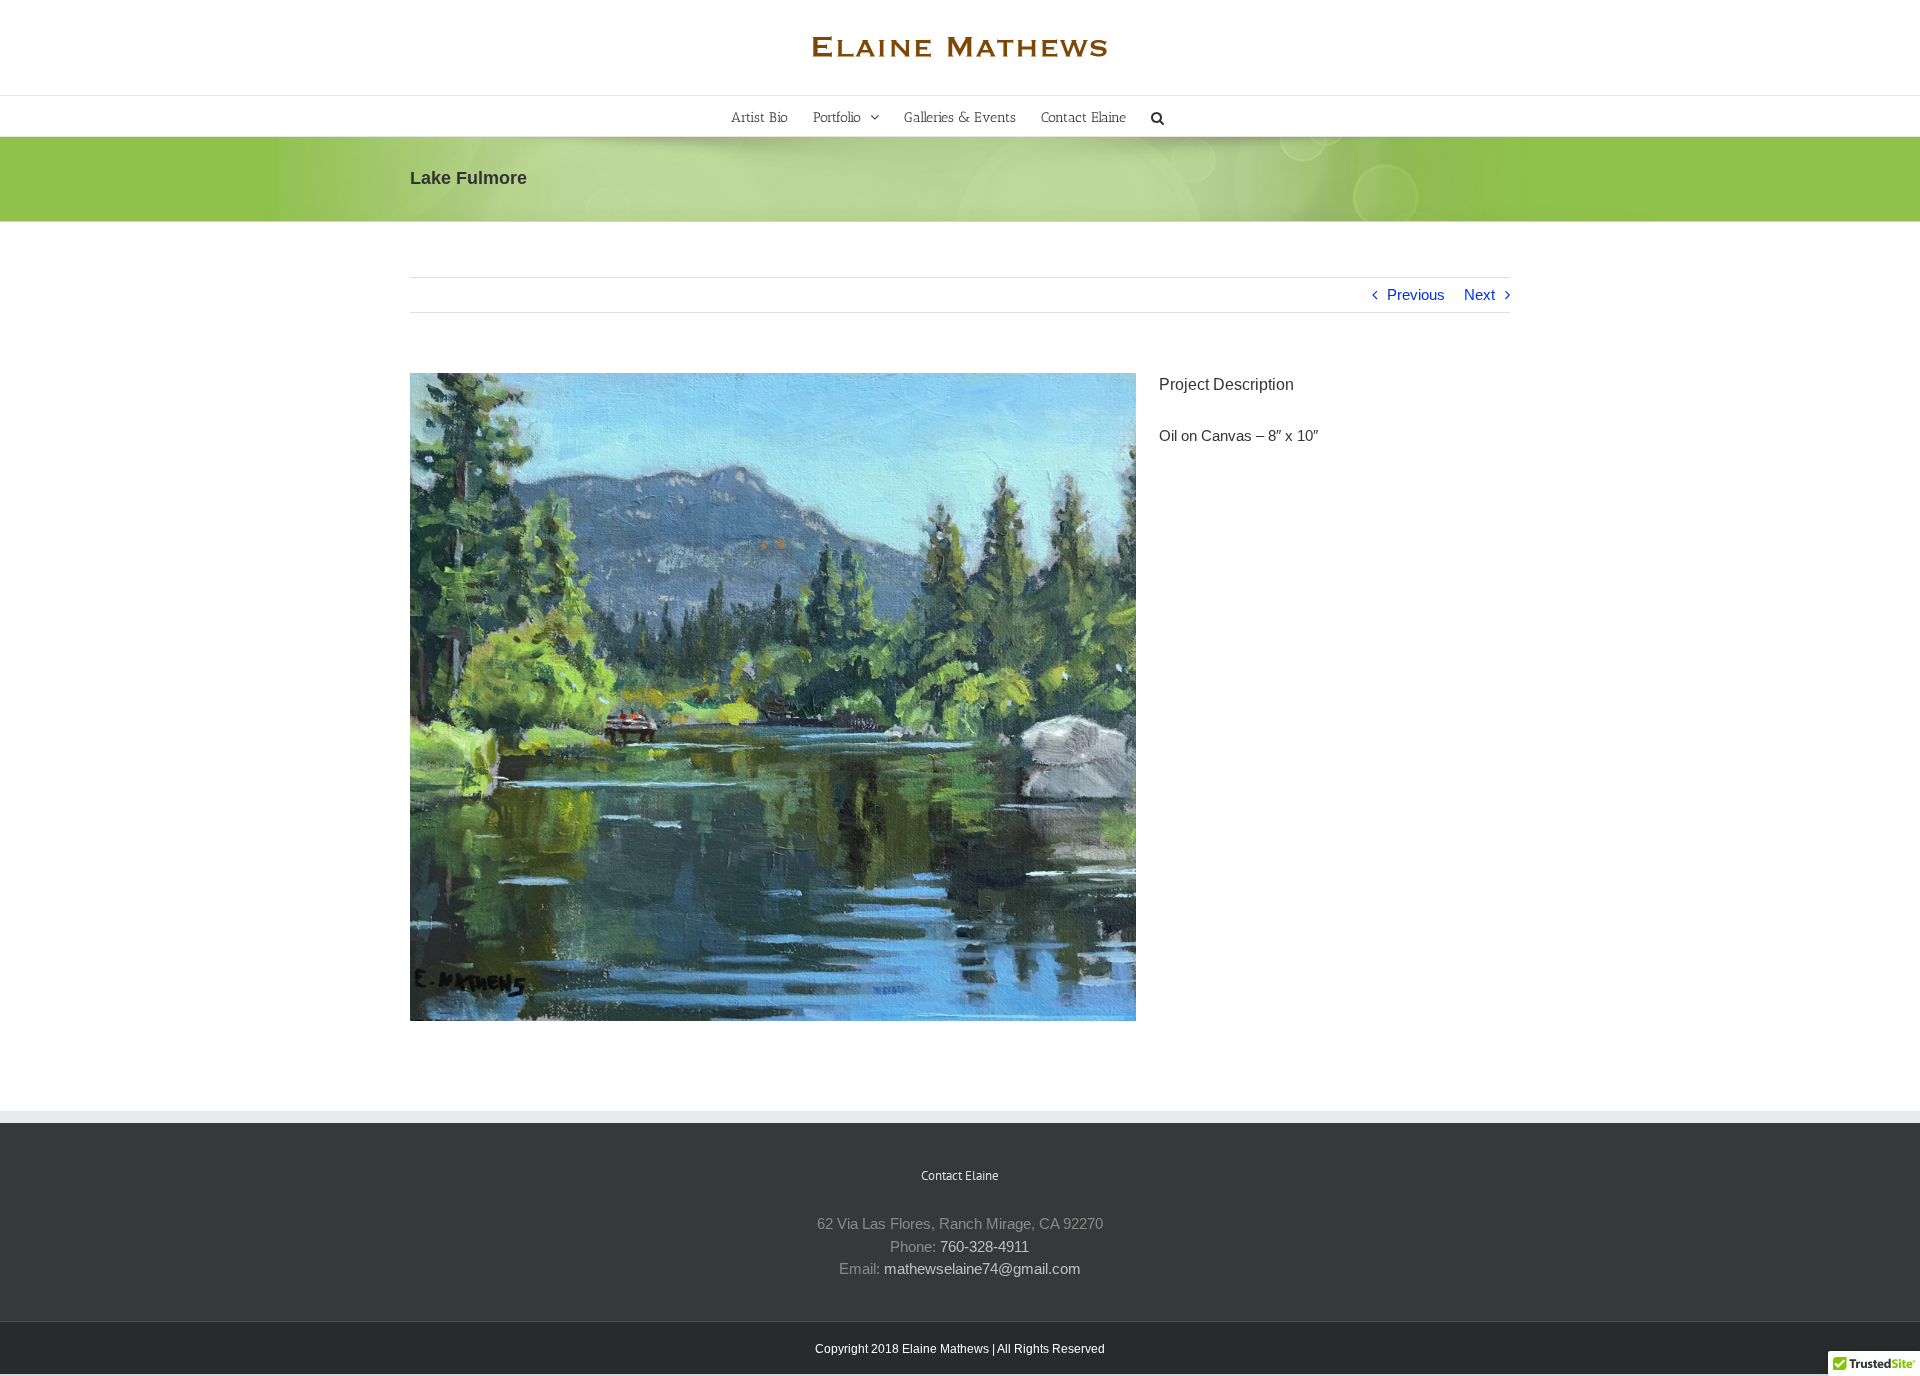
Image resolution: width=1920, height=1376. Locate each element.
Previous (1416, 294)
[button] (1157, 116)
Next (1479, 294)
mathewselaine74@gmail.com (982, 1268)
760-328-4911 (984, 1246)
